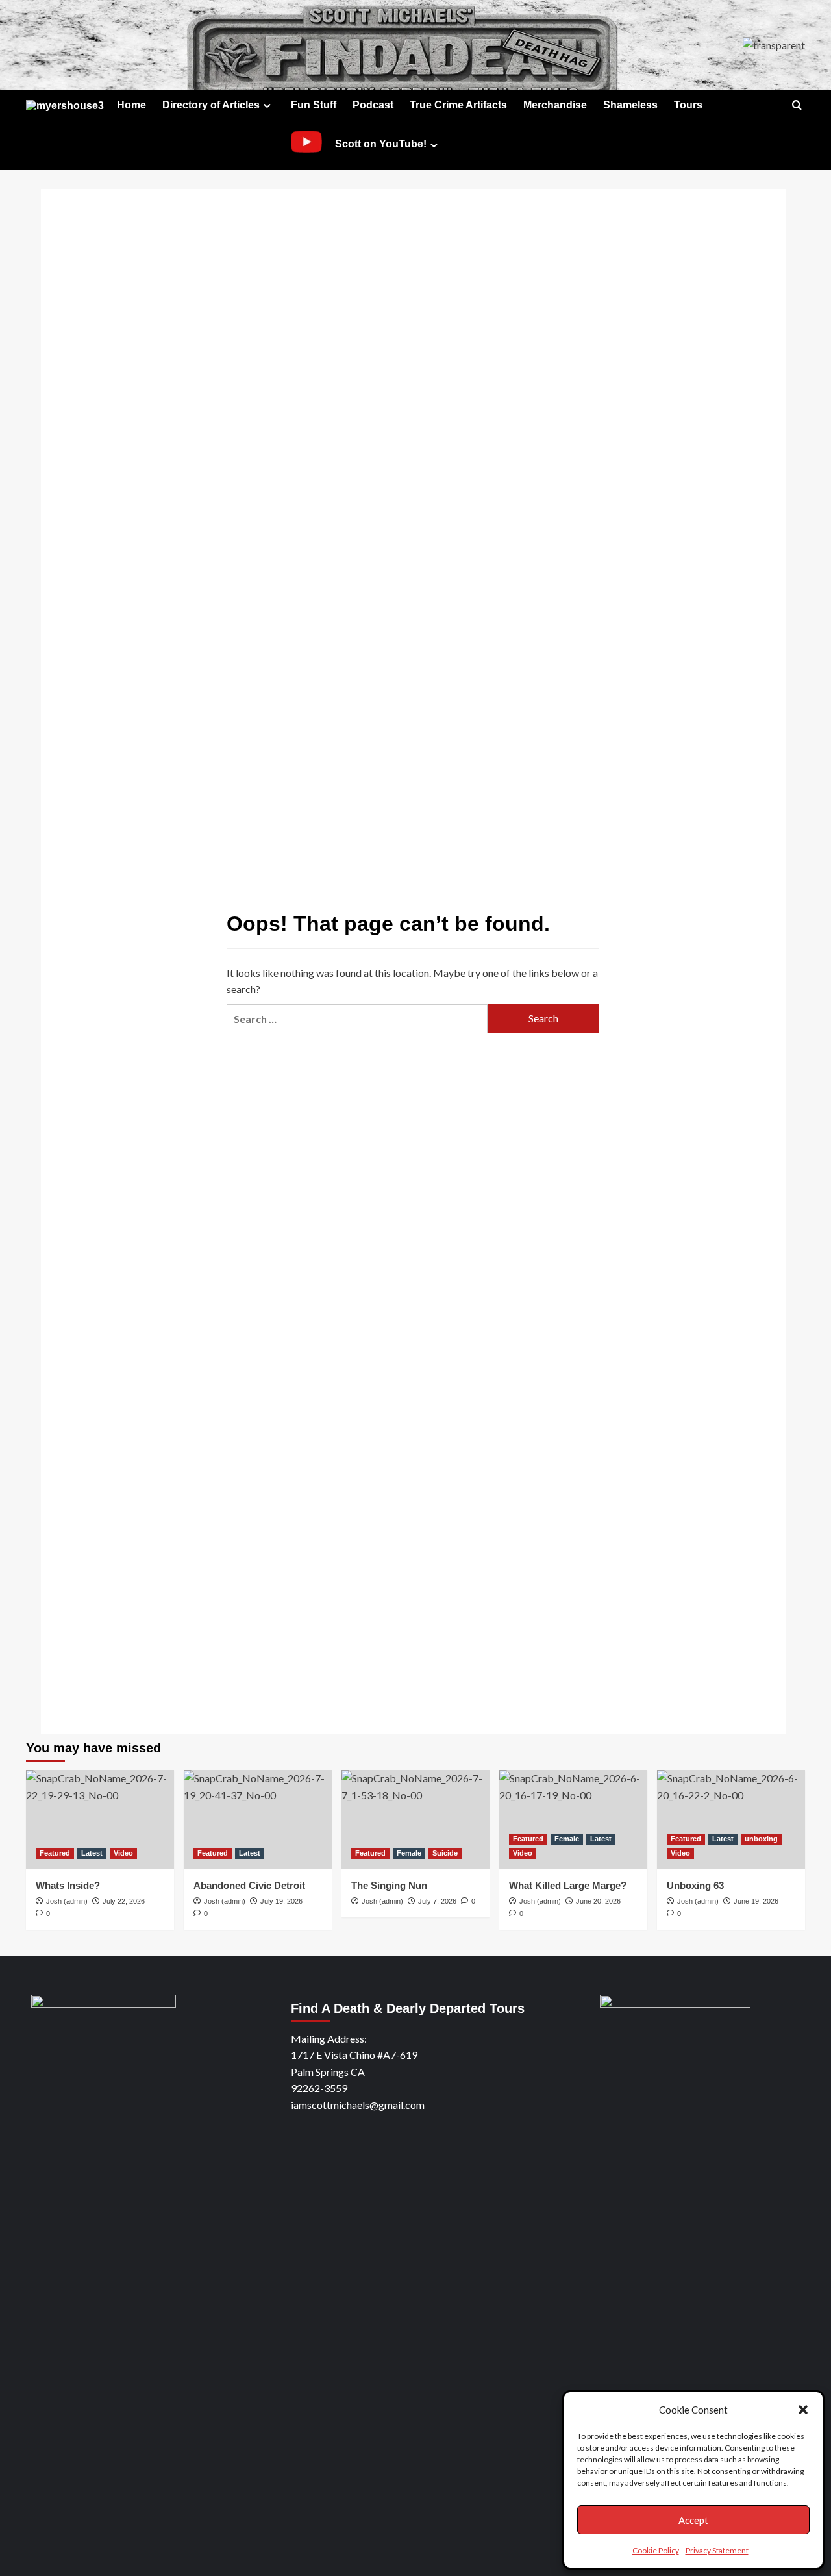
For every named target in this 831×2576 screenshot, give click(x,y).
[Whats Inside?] (100, 1819)
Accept (693, 2520)
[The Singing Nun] (415, 1819)
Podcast (373, 105)
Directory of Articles (211, 105)
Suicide (445, 1853)
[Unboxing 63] (731, 1819)
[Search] (797, 106)
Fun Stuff (314, 105)
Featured (55, 1853)
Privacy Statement (717, 2550)
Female (409, 1853)
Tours (688, 105)
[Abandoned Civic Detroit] (258, 1819)
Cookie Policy (656, 2550)
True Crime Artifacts (458, 105)
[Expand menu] (267, 106)
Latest (92, 1853)
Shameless (630, 105)
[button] (803, 2410)
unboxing (761, 1839)
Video (123, 1853)
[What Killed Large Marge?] (573, 1819)
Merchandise (555, 105)
